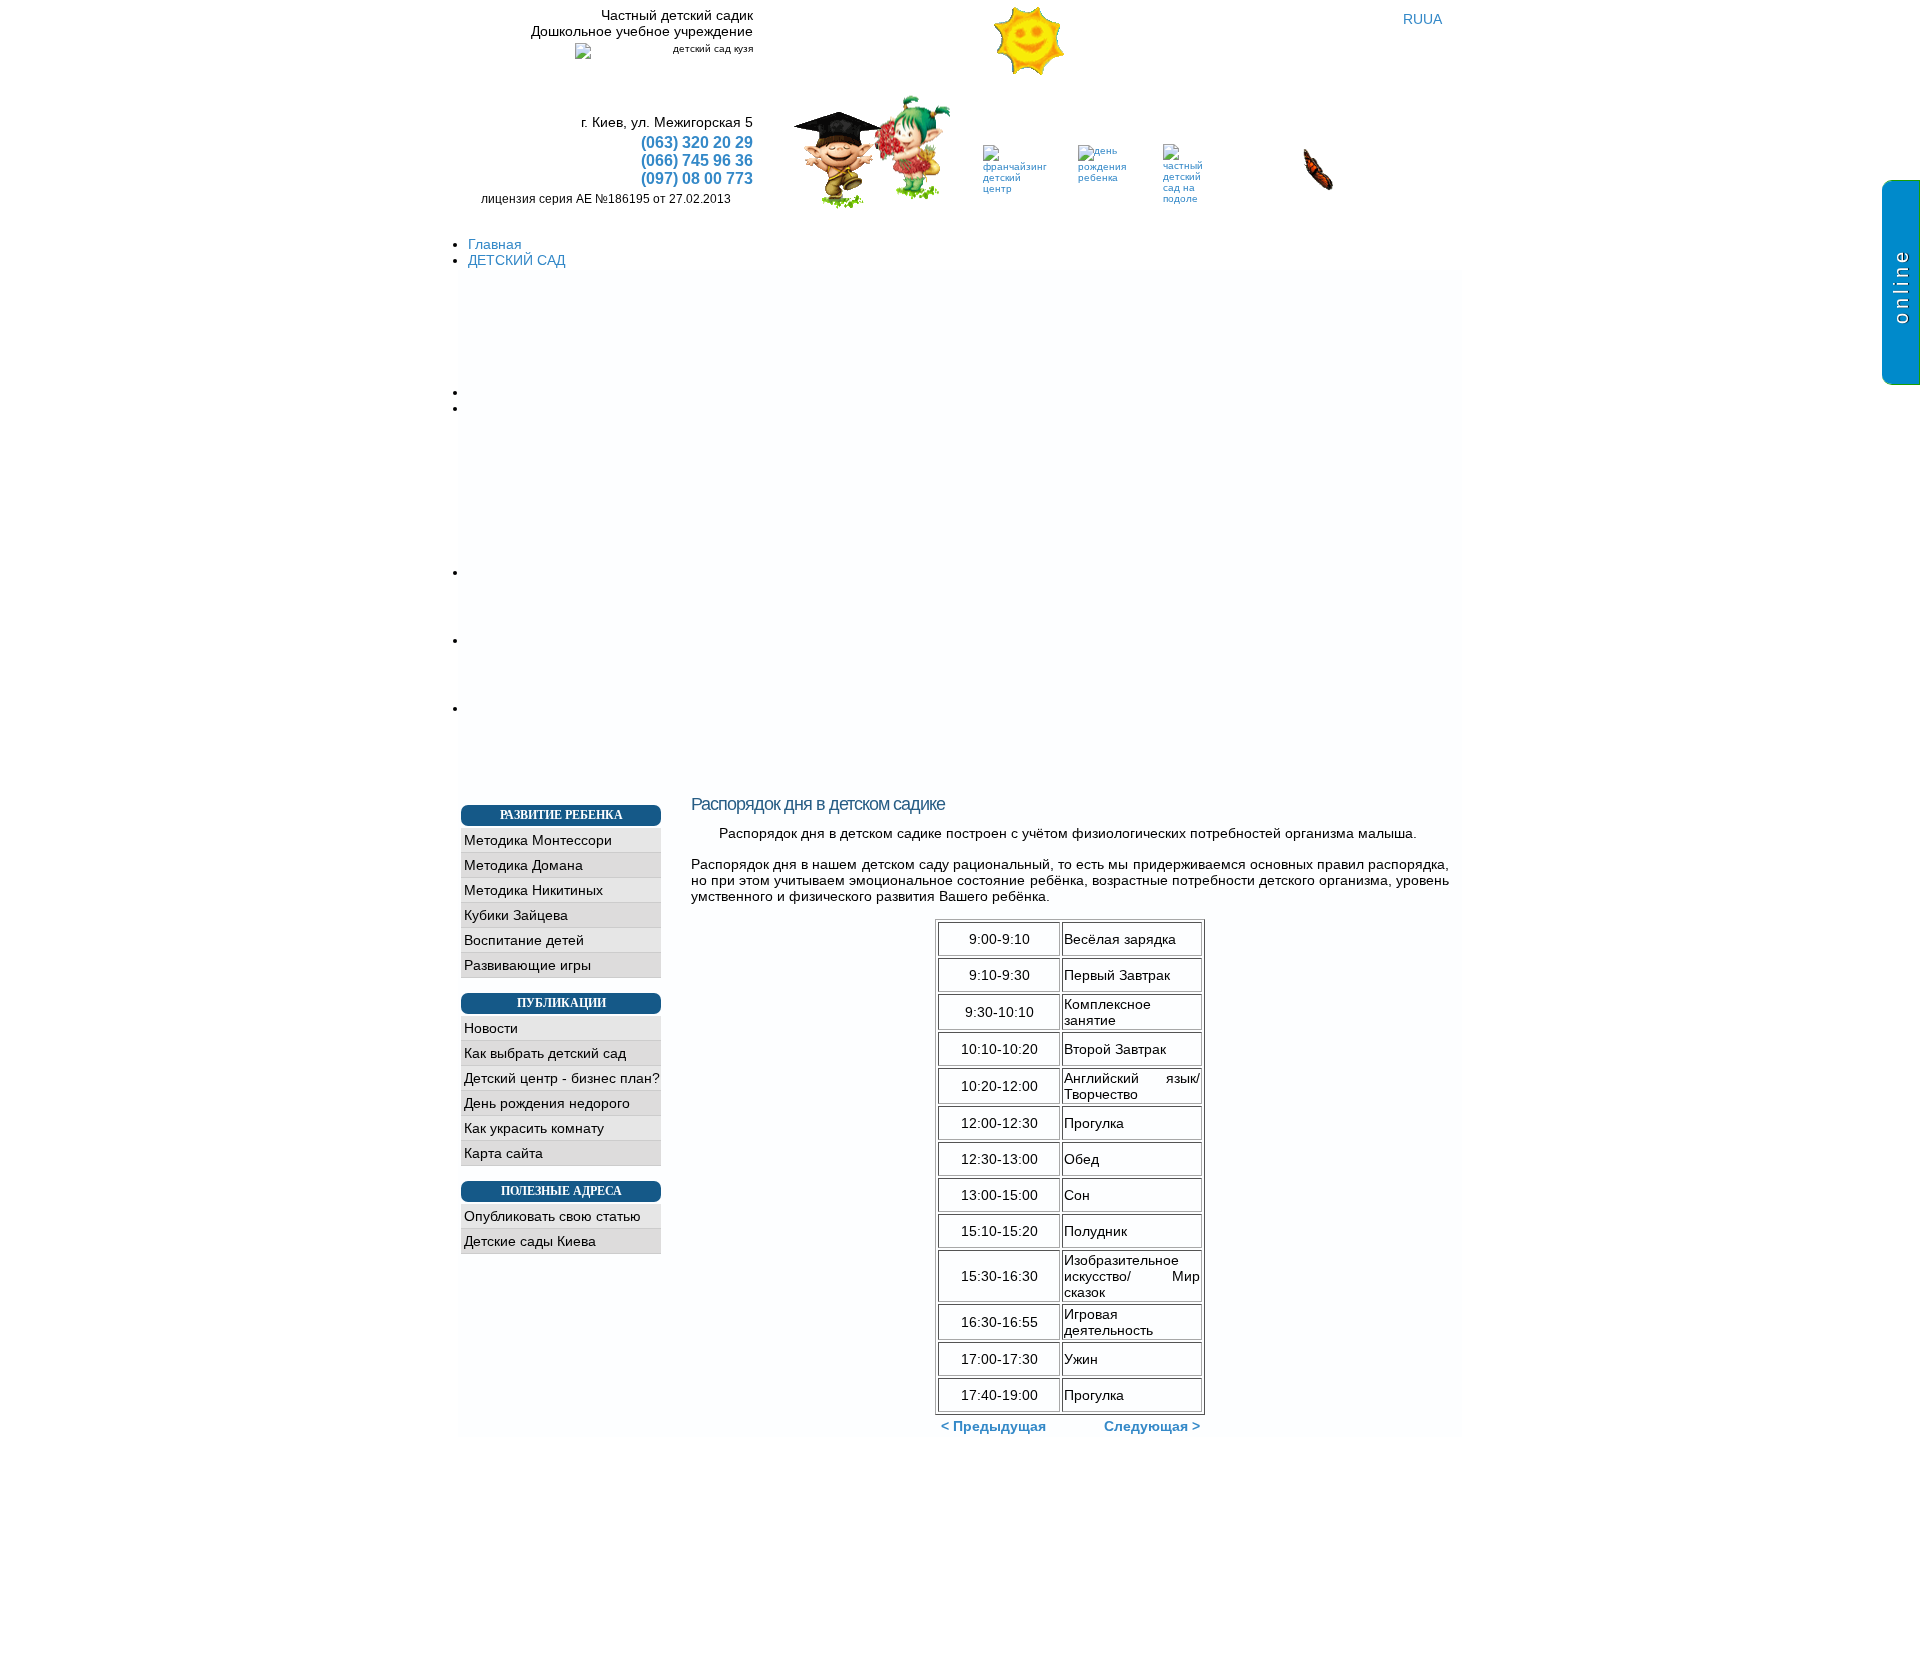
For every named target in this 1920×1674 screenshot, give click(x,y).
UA (1432, 19)
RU (1413, 19)
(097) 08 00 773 (697, 178)
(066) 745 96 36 (697, 160)
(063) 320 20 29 (697, 142)
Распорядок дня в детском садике (818, 804)
